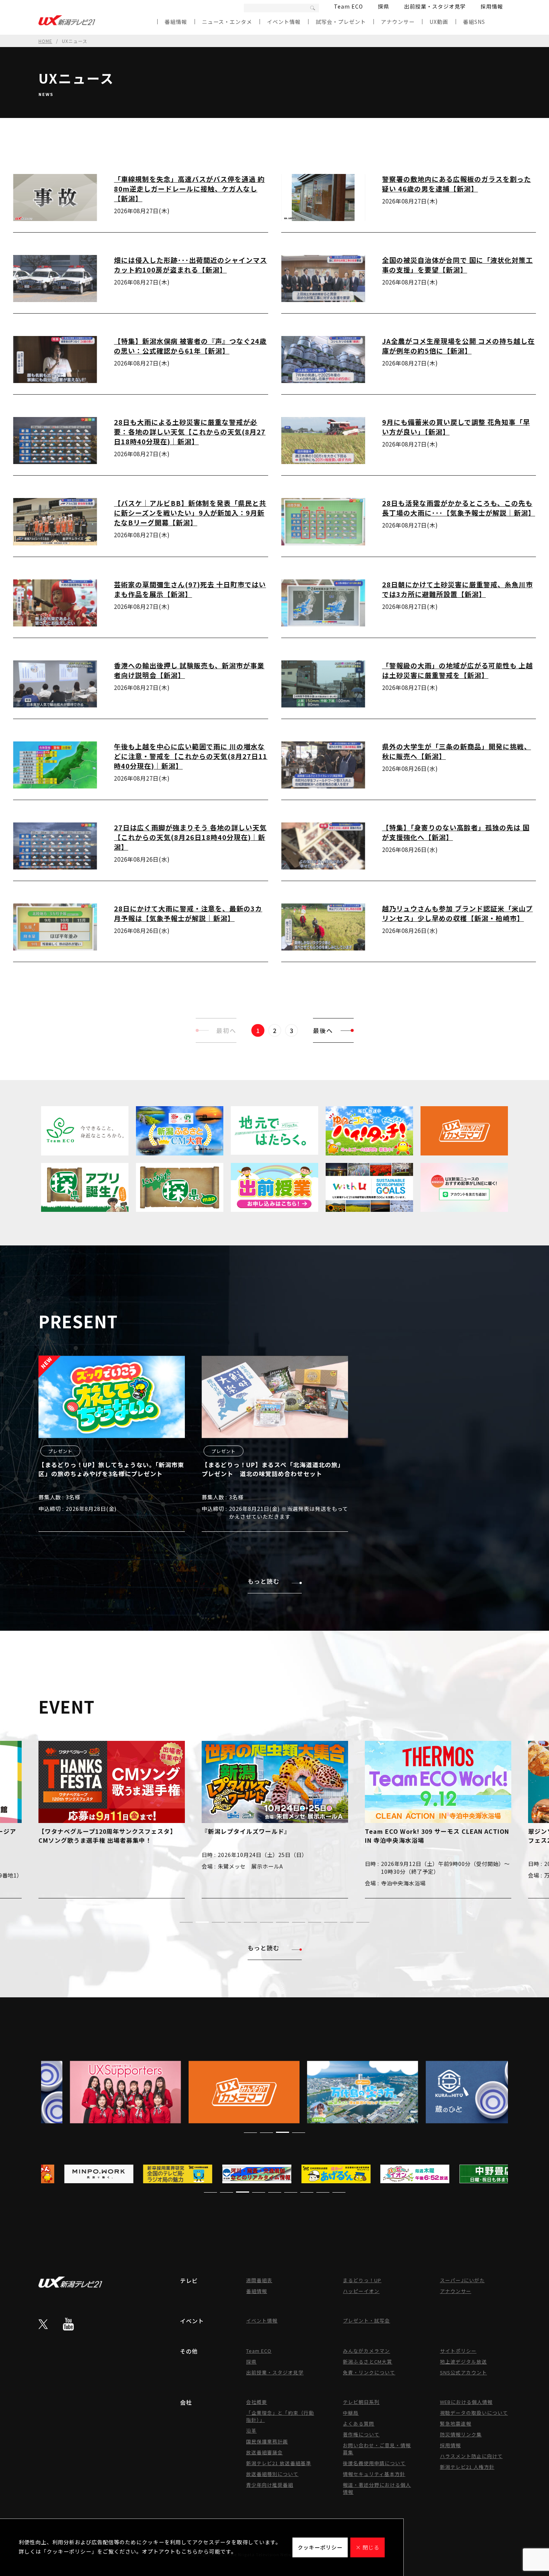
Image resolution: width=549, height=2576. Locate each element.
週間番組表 (259, 2280)
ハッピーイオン (361, 2291)
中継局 (351, 2413)
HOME (45, 41)
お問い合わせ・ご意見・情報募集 (377, 2449)
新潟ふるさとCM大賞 (367, 2362)
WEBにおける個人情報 (466, 2402)
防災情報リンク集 (461, 2434)
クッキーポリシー (320, 2547)
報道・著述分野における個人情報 (377, 2488)
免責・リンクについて (369, 2372)
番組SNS (474, 22)
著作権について (361, 2434)
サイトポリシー (458, 2351)
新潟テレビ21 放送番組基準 (279, 2463)
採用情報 (492, 6)
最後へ (323, 1030)
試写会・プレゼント (341, 22)
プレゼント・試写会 (366, 2320)
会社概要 (257, 2402)
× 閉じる (367, 2547)
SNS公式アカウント (463, 2372)
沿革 (251, 2431)
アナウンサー (398, 22)
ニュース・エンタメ (227, 22)
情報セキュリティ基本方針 (374, 2474)
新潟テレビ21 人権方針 (467, 2467)
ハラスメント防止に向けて (471, 2456)
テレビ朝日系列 (361, 2402)
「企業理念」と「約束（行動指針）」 (280, 2416)
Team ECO (348, 6)
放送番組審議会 (264, 2452)
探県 (384, 6)
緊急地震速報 (456, 2423)
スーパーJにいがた (462, 2280)
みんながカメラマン (366, 2351)
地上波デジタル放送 (463, 2362)
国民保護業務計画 (267, 2441)
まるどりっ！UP (362, 2280)
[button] (186, 1922)
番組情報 (176, 22)
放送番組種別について (272, 2474)
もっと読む (263, 1581)
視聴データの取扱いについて (474, 2413)
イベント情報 (284, 22)
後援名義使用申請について (374, 2463)
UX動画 (439, 22)
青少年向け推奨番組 (270, 2485)
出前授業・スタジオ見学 (435, 6)
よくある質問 (359, 2423)
